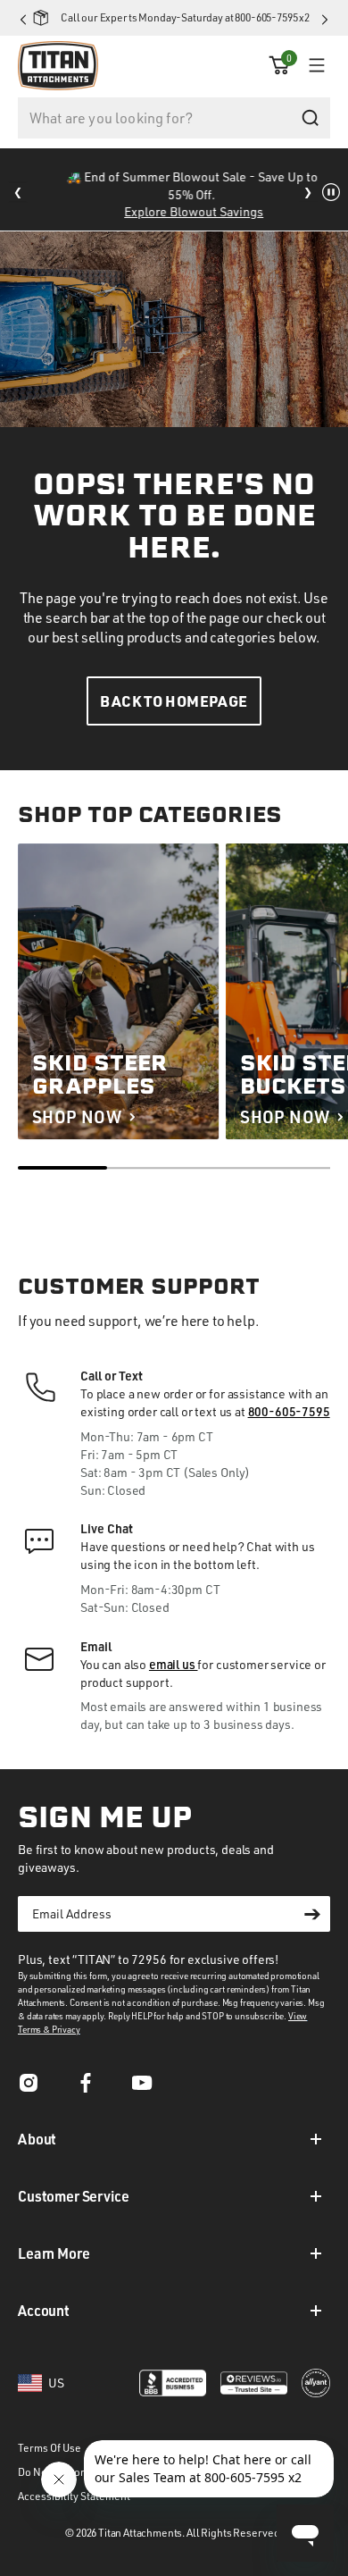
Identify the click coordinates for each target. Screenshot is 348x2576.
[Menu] (312, 65)
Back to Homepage (174, 701)
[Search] (310, 118)
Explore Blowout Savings (178, 211)
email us (174, 1664)
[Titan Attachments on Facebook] (86, 2089)
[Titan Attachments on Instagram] (29, 2089)
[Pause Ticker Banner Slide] (331, 192)
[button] (279, 65)
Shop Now (77, 1116)
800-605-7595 (289, 1411)
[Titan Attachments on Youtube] (143, 2089)
